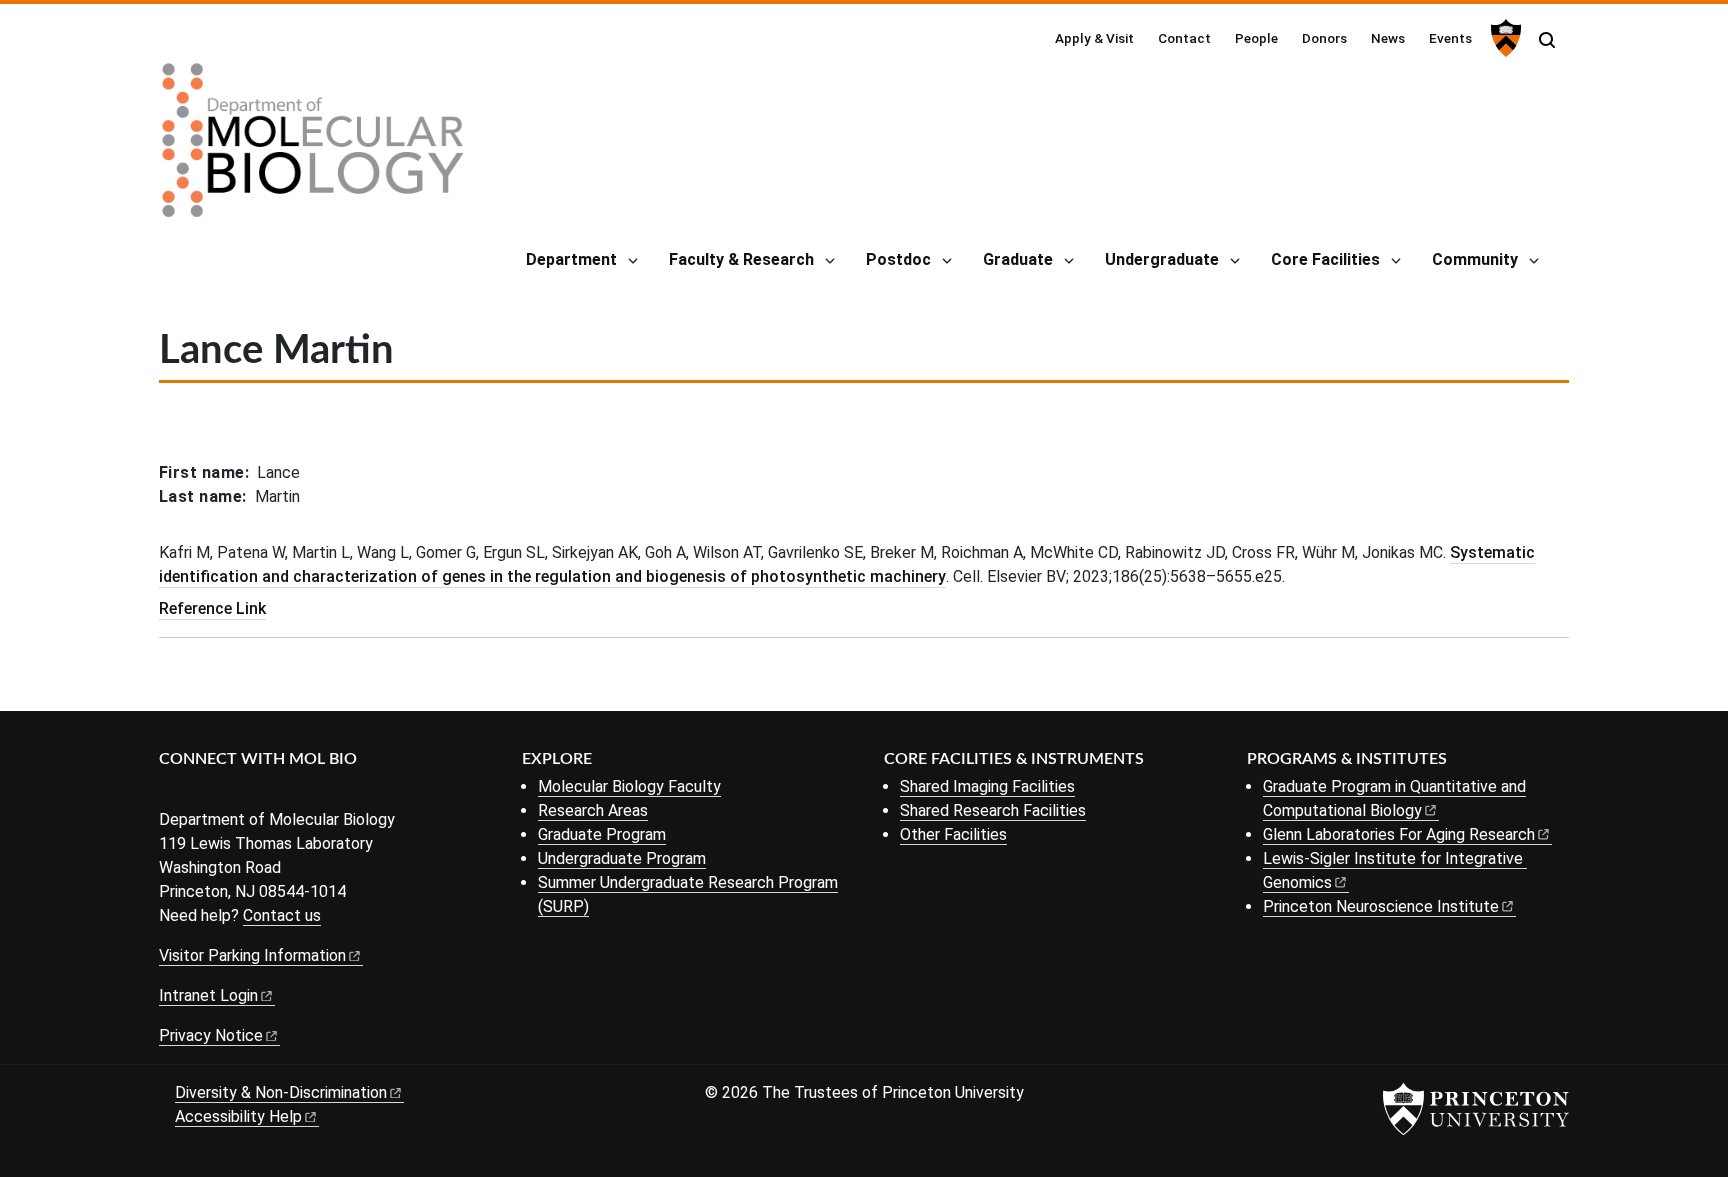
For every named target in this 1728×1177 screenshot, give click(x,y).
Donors (1324, 38)
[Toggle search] (1547, 40)
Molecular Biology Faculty (629, 786)
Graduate (1018, 259)
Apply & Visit (1094, 38)
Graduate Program (602, 834)
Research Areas (593, 810)
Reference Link (212, 608)
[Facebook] (171, 792)
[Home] (313, 148)
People (1256, 38)
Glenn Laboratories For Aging (1399, 834)
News (1388, 38)
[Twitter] (201, 792)
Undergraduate (1162, 259)
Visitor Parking (252, 955)
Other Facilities (953, 834)
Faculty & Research (741, 259)
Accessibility (238, 1116)
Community (1475, 259)
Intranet (208, 995)
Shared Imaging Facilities (987, 786)
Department (571, 259)
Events (1450, 38)
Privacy (211, 1035)
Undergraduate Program (622, 858)
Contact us (282, 915)
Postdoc (898, 259)
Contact (1184, 38)
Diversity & (281, 1092)
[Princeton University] (1503, 38)
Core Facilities (1325, 259)
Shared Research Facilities (993, 810)
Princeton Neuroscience (1381, 906)
